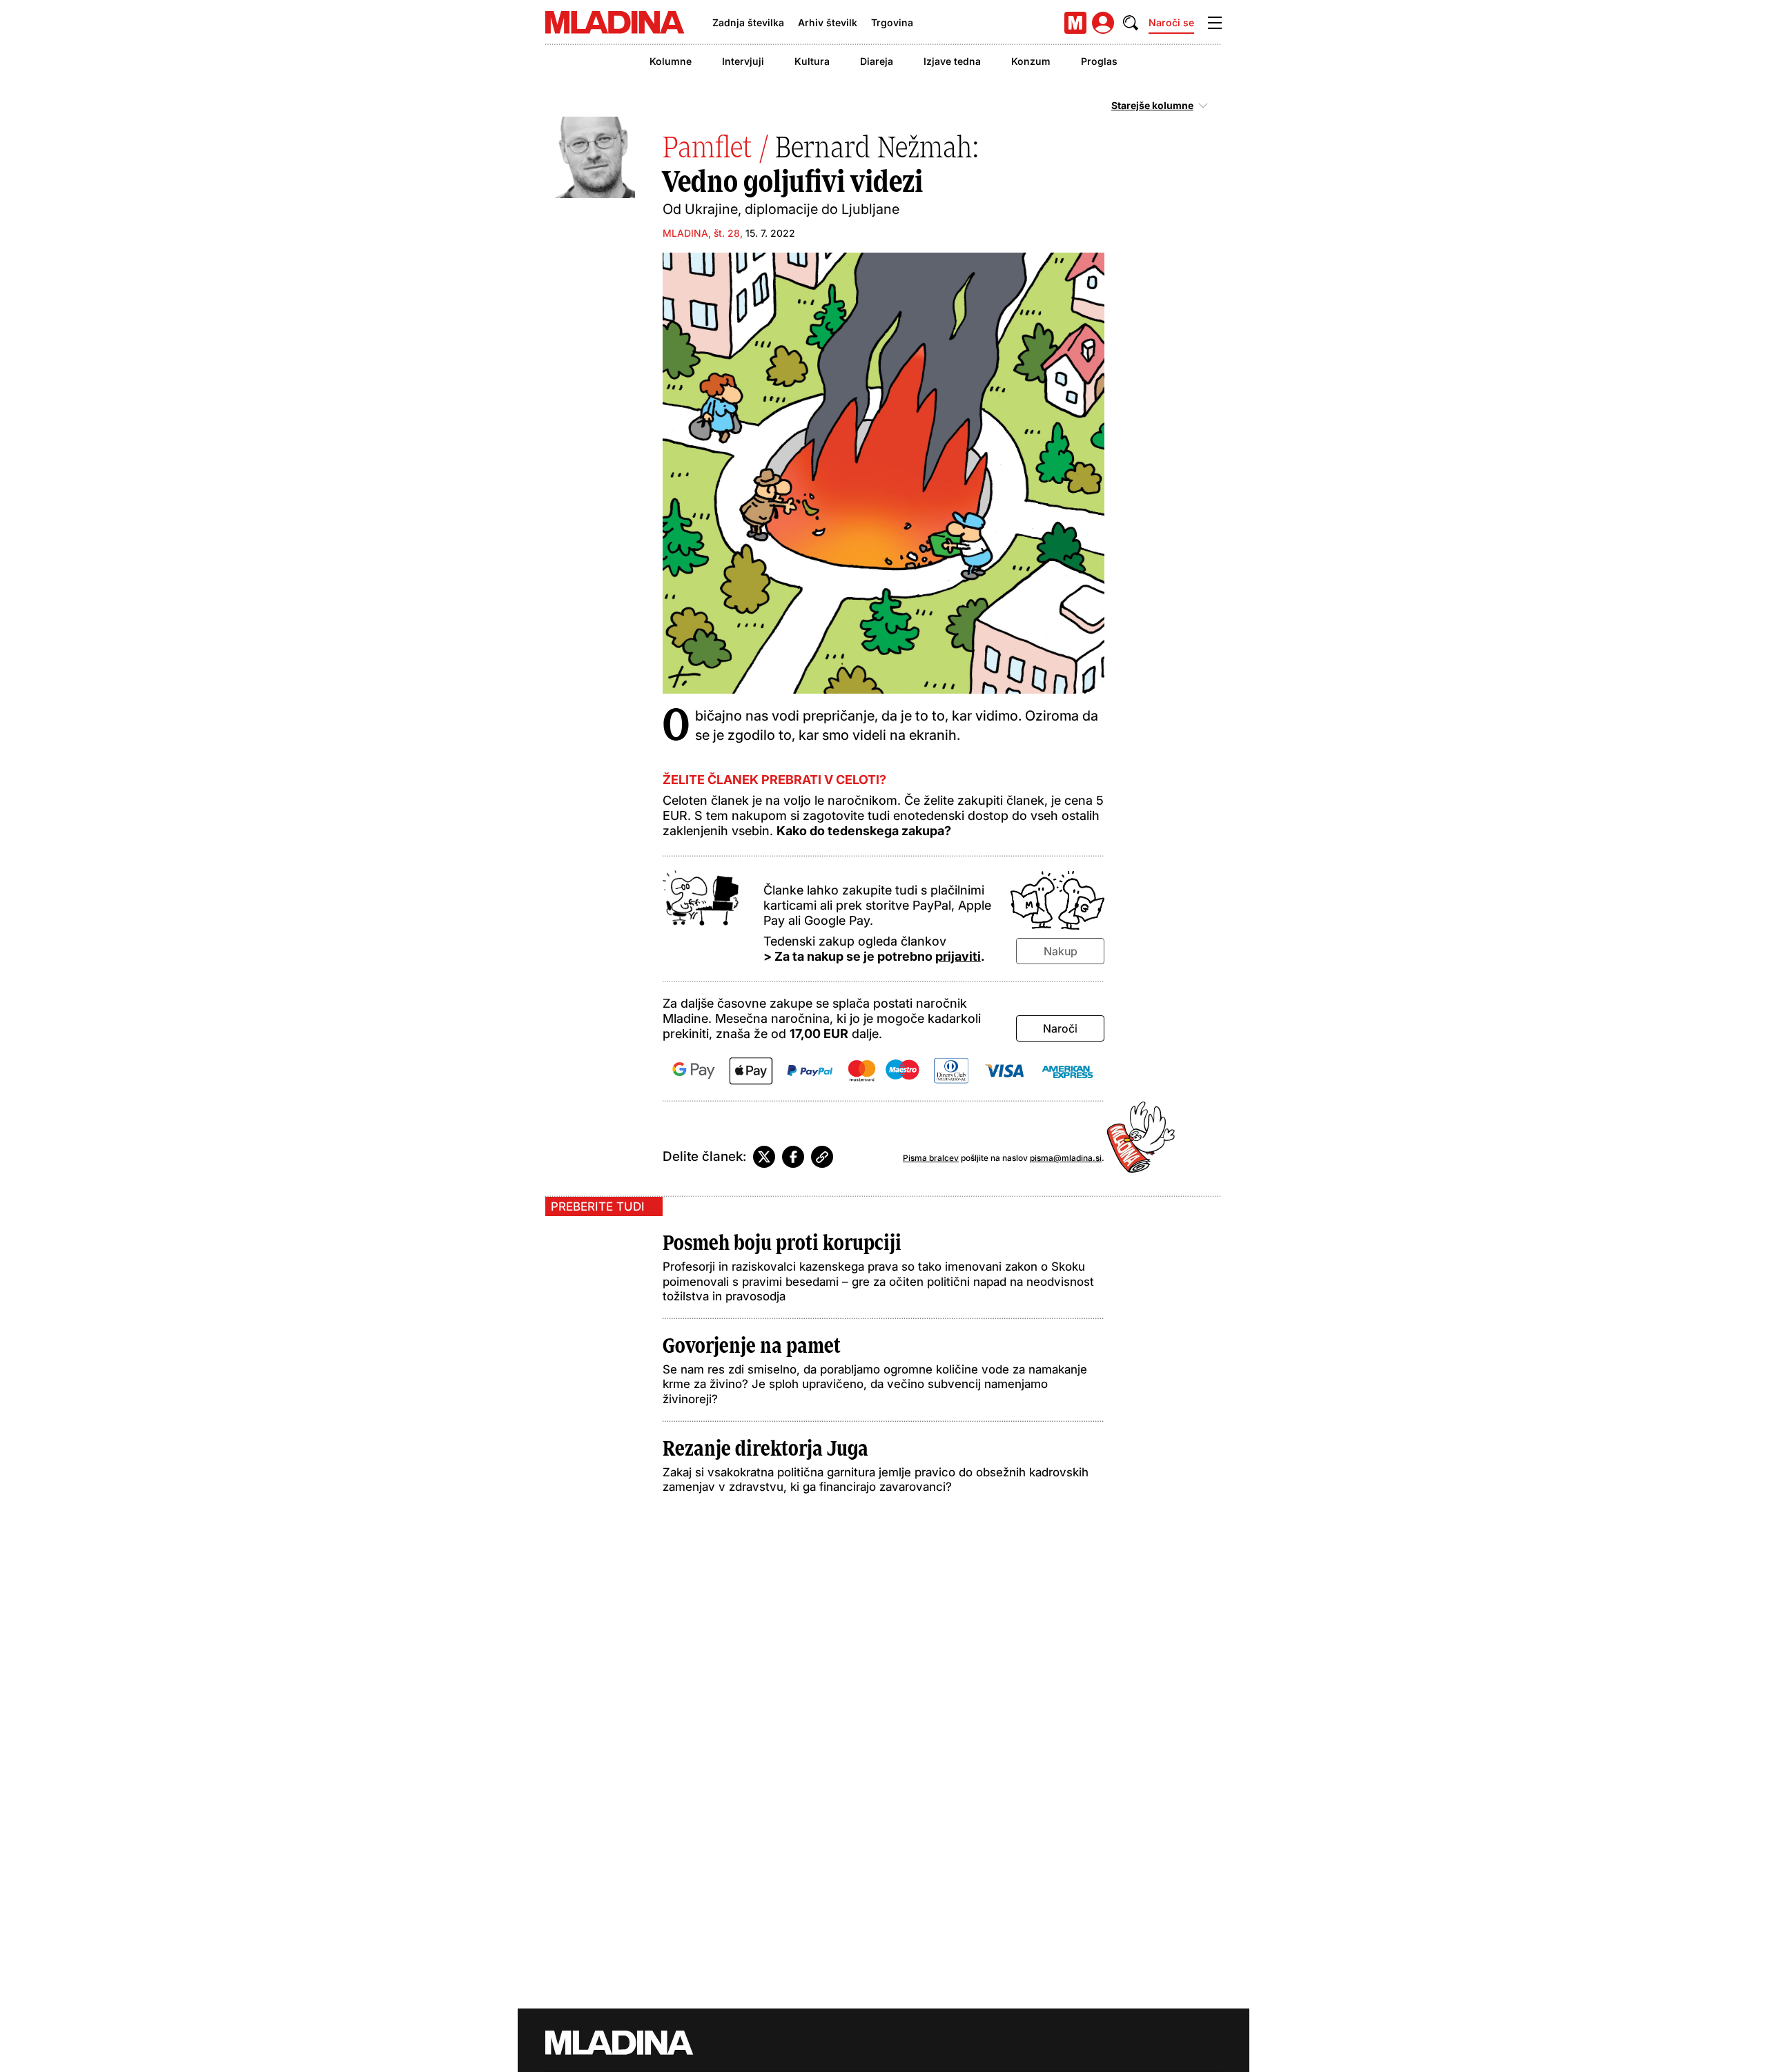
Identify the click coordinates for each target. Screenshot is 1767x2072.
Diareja (877, 61)
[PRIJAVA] (1103, 23)
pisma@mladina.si (1066, 1158)
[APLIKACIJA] (1075, 23)
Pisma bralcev (931, 1158)
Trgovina (892, 22)
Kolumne (671, 61)
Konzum (1031, 61)
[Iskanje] (1131, 23)
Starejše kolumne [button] (1152, 106)
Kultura (812, 61)
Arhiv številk (828, 22)
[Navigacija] (1215, 23)
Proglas (1099, 61)
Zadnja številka (748, 22)
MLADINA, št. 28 (701, 233)
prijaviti (958, 956)
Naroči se (1171, 22)
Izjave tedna (952, 61)
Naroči (1060, 1028)
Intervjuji (743, 61)
